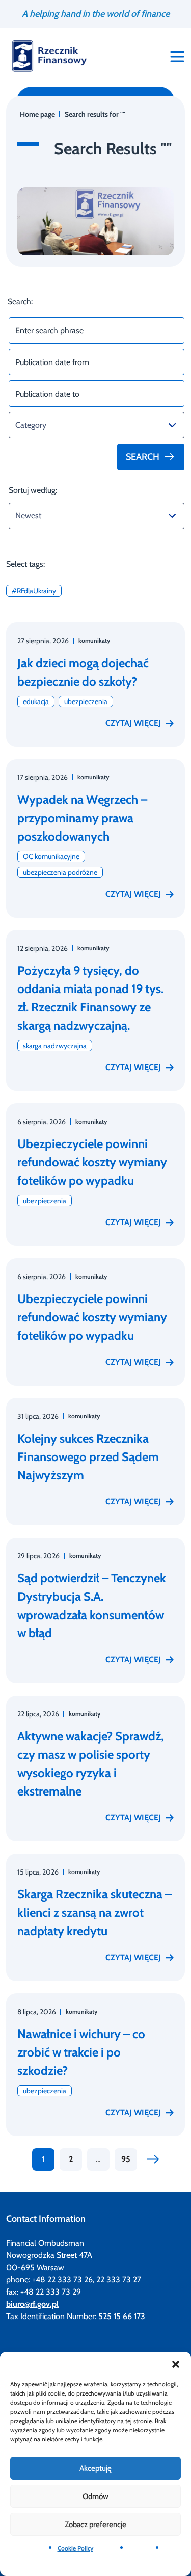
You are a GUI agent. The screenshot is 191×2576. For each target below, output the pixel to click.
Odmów (95, 2496)
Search (143, 457)
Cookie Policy (75, 2548)
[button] (176, 2364)
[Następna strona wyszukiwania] (153, 2159)
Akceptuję (95, 2468)
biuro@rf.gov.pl (32, 2304)
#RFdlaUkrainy (34, 591)
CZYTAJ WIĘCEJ (133, 723)
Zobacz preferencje (95, 2525)
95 (126, 2159)
